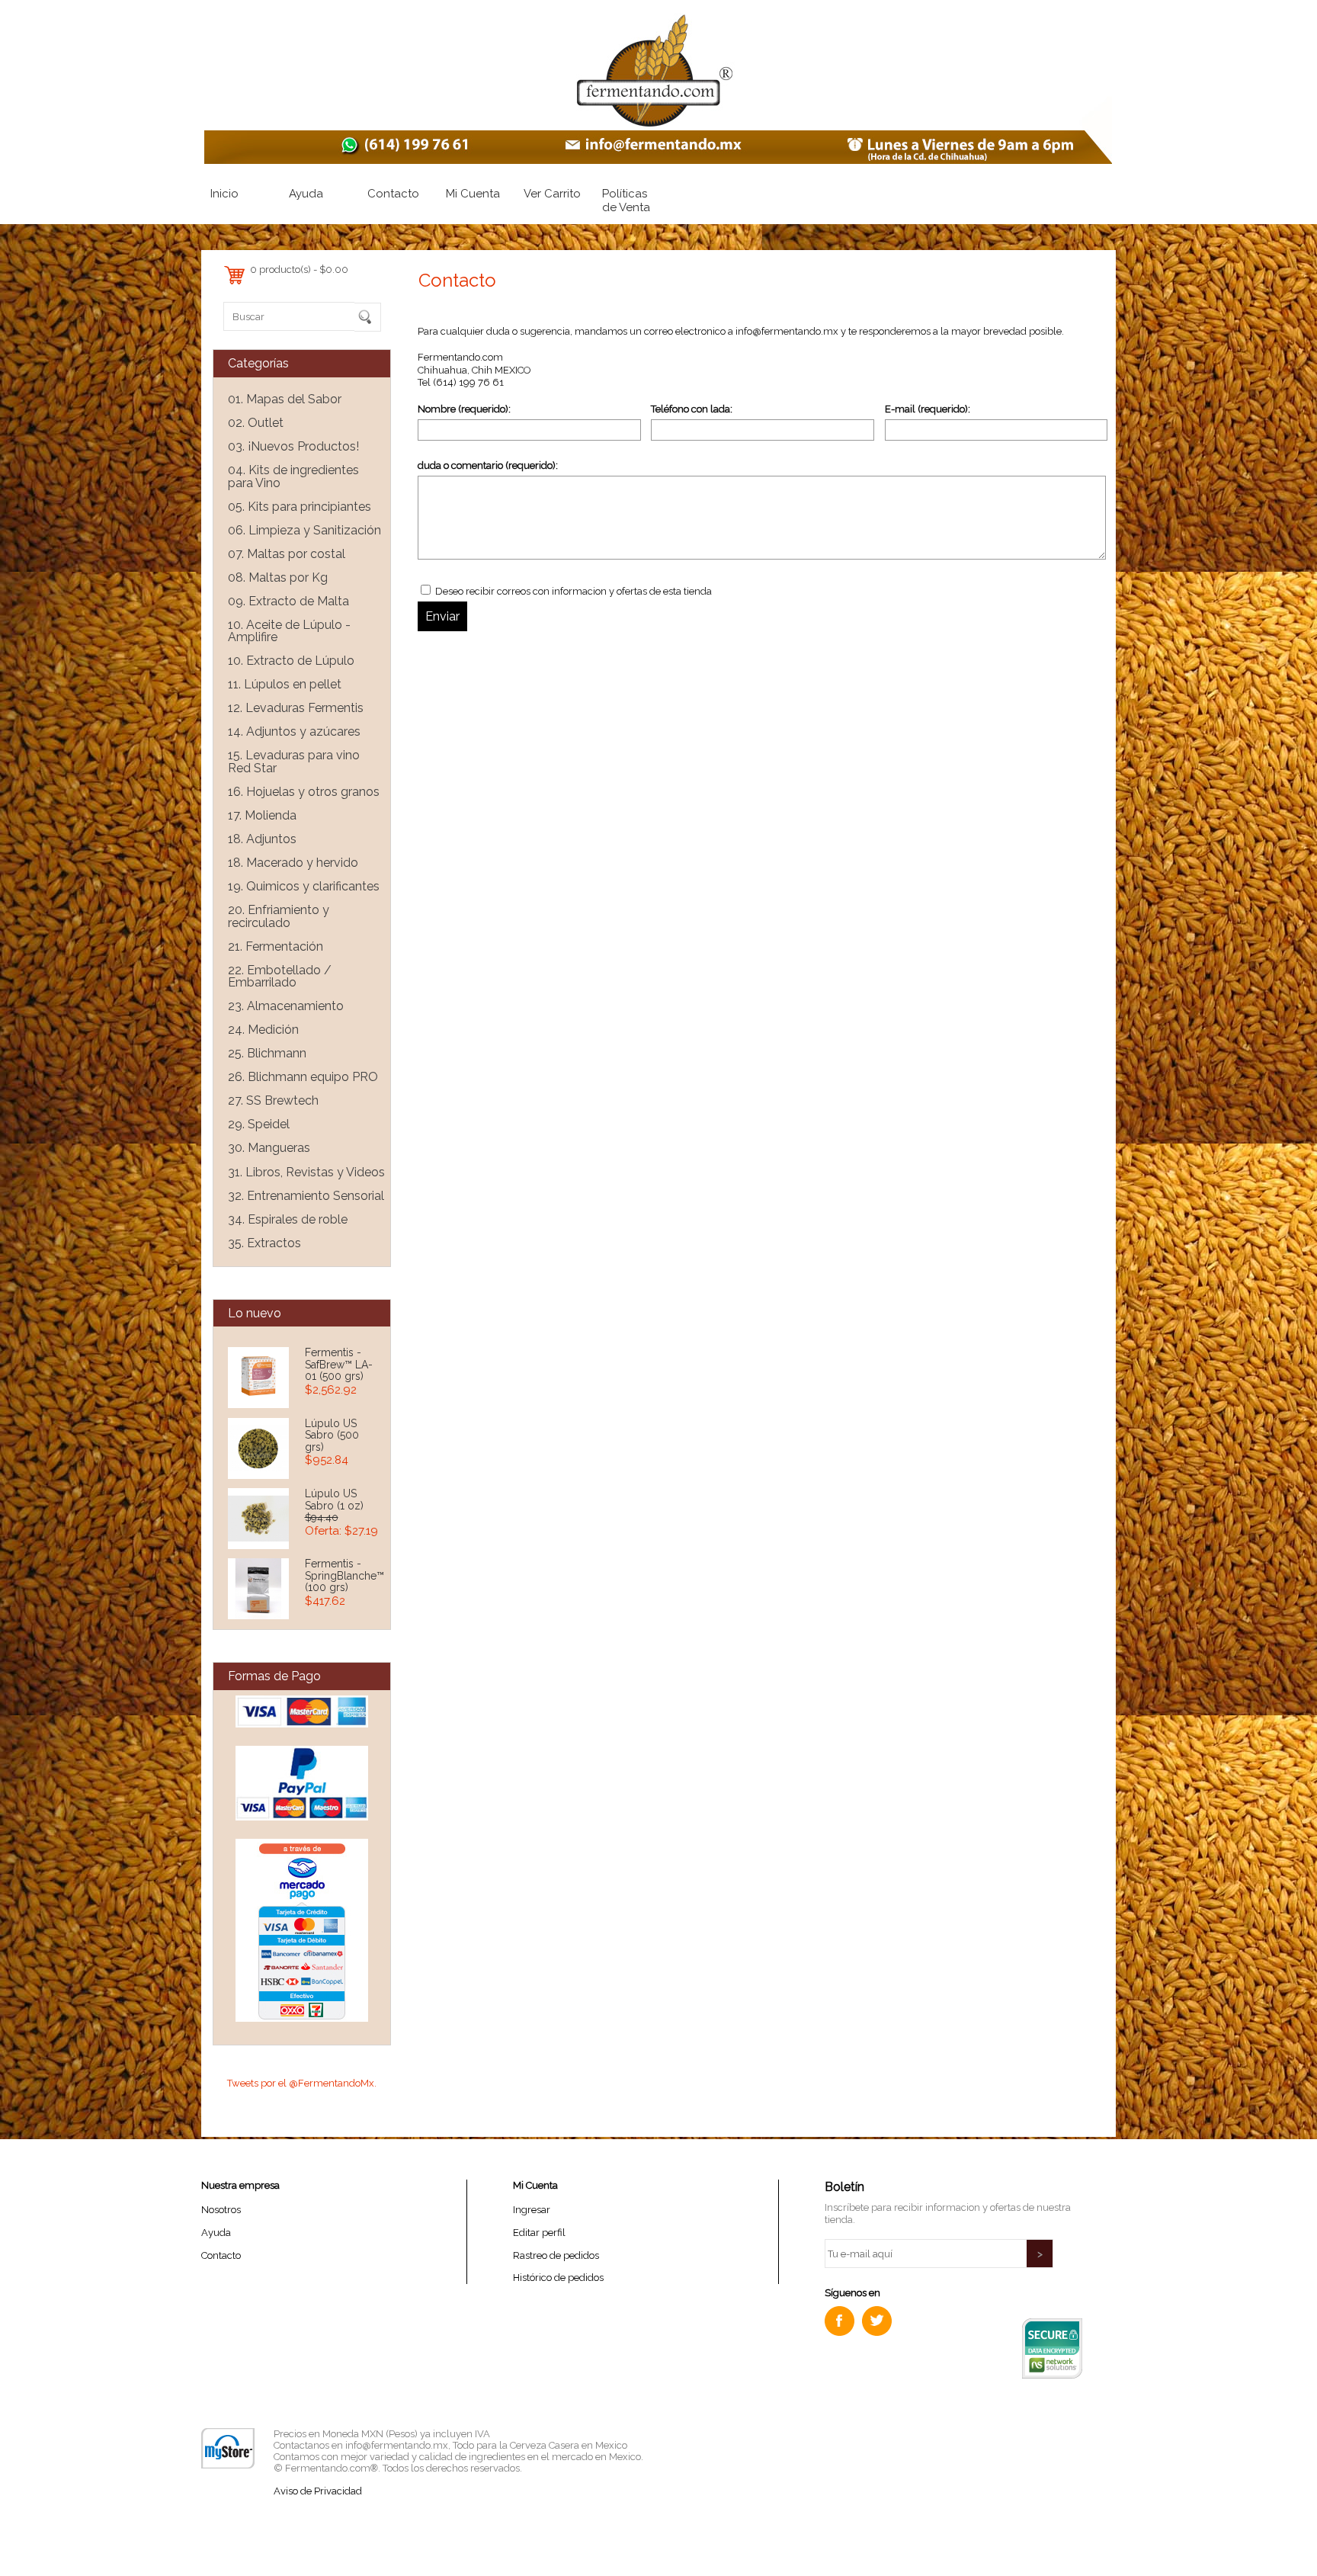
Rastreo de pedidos (556, 2255)
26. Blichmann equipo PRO (303, 1077)
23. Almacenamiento (286, 1006)
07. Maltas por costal (287, 554)
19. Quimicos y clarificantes (304, 886)
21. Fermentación (276, 946)
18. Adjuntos (262, 839)
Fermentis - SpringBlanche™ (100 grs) (344, 1575)
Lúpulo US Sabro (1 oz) (334, 1500)
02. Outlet (256, 423)
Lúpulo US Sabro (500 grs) (332, 1435)
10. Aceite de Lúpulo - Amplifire (289, 631)
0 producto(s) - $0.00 (299, 269)
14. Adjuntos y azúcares (294, 731)
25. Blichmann (267, 1053)
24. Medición (263, 1030)
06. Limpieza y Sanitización (304, 530)
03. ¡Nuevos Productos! (293, 446)
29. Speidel (259, 1124)
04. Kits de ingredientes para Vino (293, 476)
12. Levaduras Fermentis (296, 708)
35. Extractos (264, 1243)
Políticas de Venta (626, 200)
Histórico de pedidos (558, 2278)
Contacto (393, 194)
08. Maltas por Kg (278, 577)
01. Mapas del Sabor (285, 399)
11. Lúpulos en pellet (285, 684)
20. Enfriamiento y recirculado (279, 916)
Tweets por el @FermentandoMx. (302, 2083)
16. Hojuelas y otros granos (304, 792)
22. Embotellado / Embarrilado (280, 977)
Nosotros (221, 2210)
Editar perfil (539, 2233)
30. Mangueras (269, 1148)
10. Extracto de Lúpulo (291, 661)
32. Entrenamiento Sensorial (306, 1196)
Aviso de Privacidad (318, 2491)
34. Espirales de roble (288, 1219)
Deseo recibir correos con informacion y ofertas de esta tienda (572, 591)
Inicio (224, 194)
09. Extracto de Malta (288, 601)
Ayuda (306, 194)
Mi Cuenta (473, 194)
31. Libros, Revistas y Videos (306, 1172)
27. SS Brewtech (273, 1100)
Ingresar (532, 2210)
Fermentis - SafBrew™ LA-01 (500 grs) (339, 1364)
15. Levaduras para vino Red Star (294, 762)
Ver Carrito (552, 194)
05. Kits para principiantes (300, 507)
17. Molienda (262, 815)
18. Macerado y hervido (293, 863)
